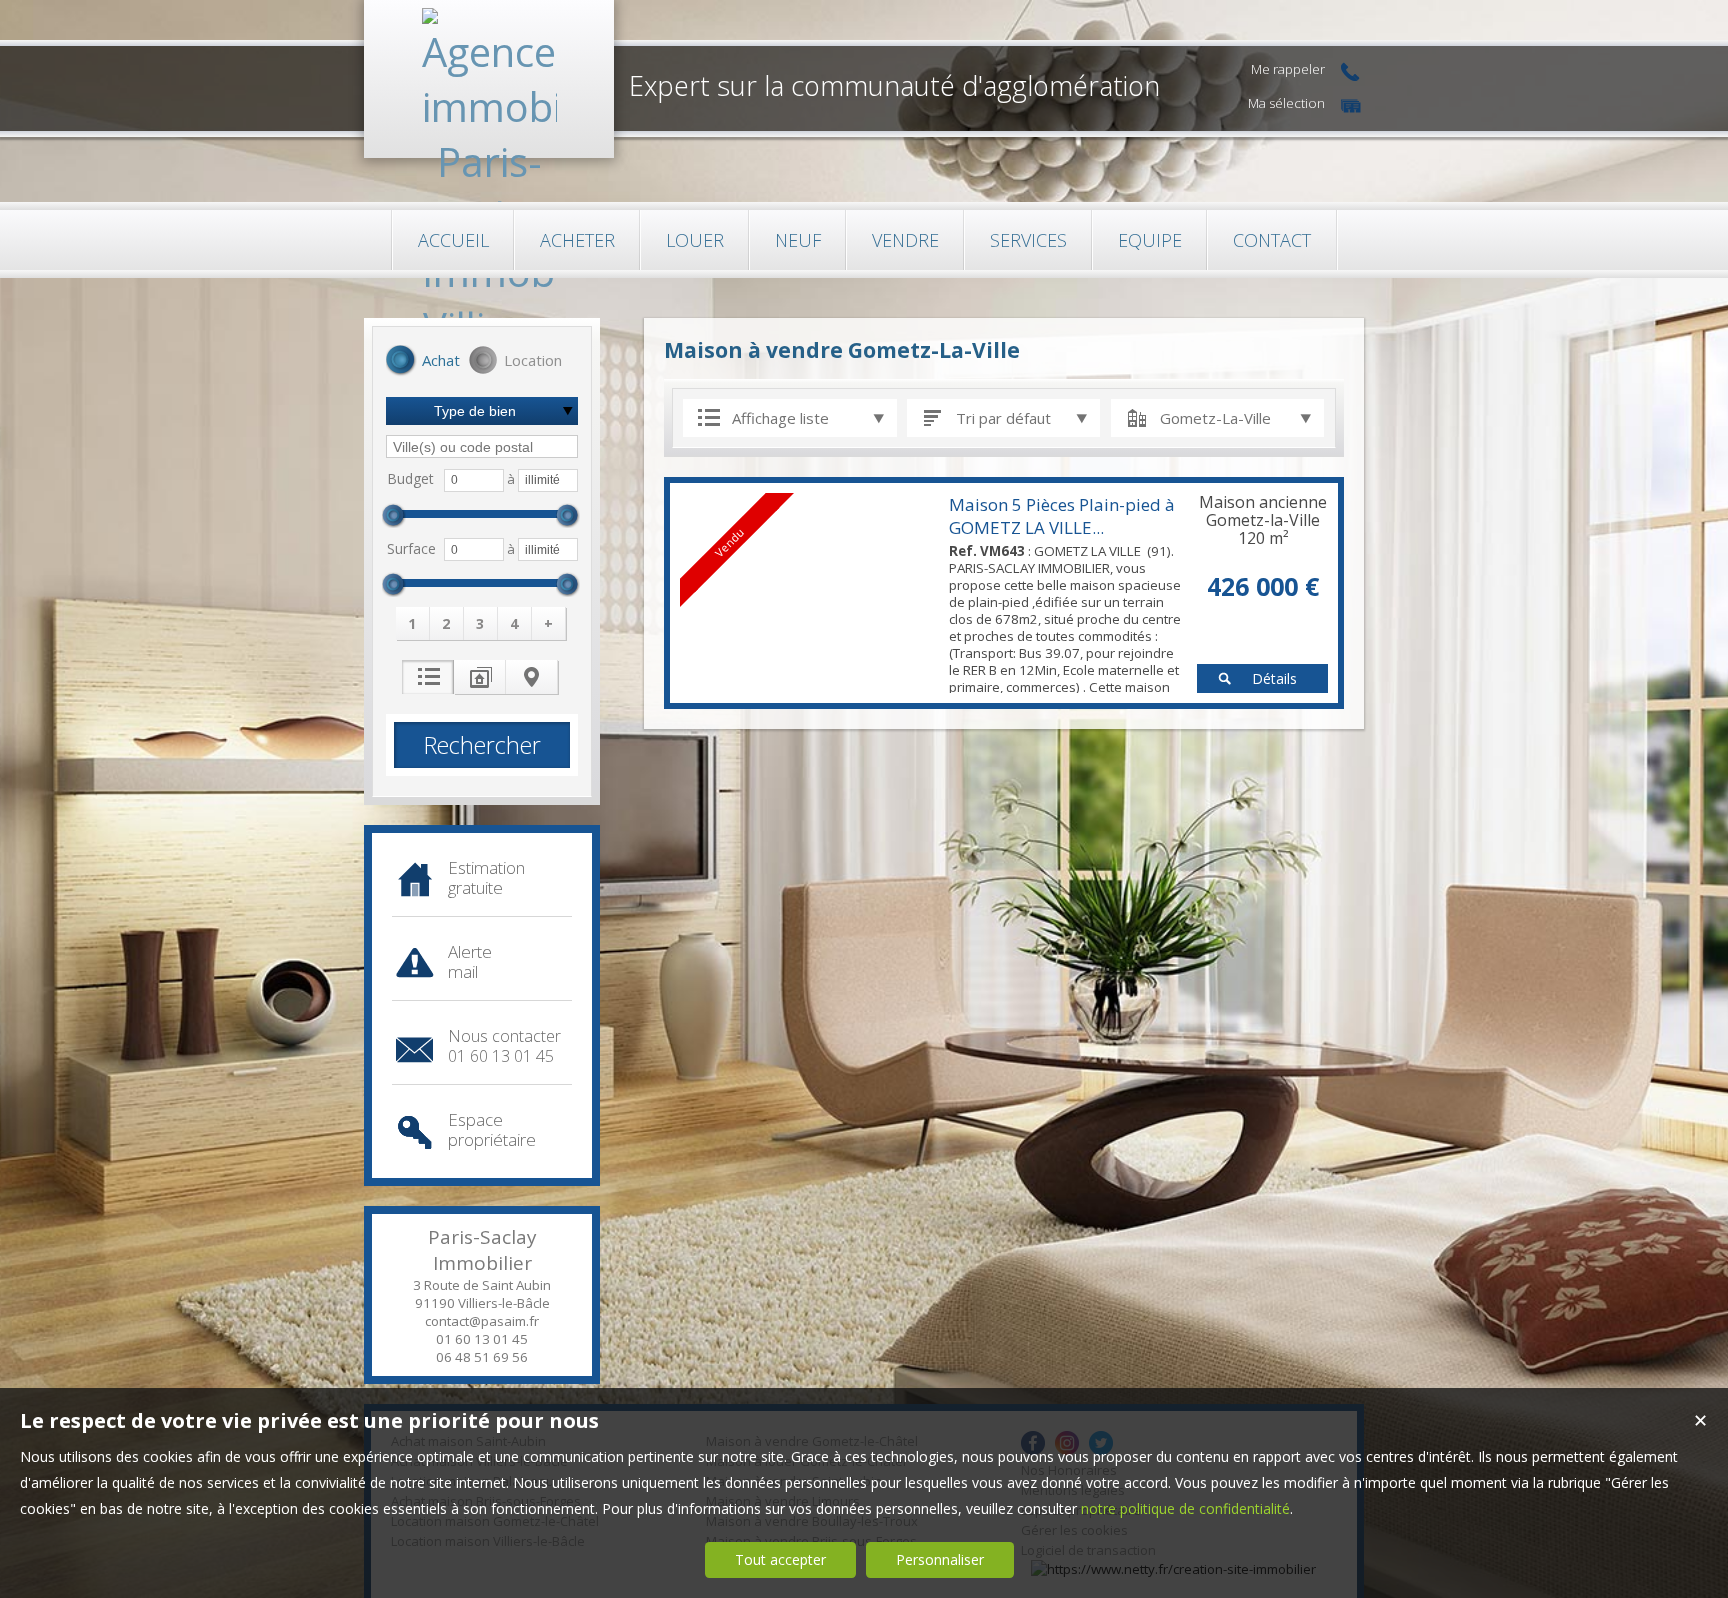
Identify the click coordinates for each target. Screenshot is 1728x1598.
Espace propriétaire (492, 1129)
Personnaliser (940, 1559)
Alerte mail (470, 961)
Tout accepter (780, 1559)
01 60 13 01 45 (482, 1339)
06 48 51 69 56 (482, 1357)
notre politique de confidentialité (1185, 1508)
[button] (423, 362)
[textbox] (482, 446)
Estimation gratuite (486, 877)
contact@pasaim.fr (482, 1321)
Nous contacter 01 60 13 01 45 (504, 1046)
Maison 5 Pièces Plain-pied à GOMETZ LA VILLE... (1062, 516)
